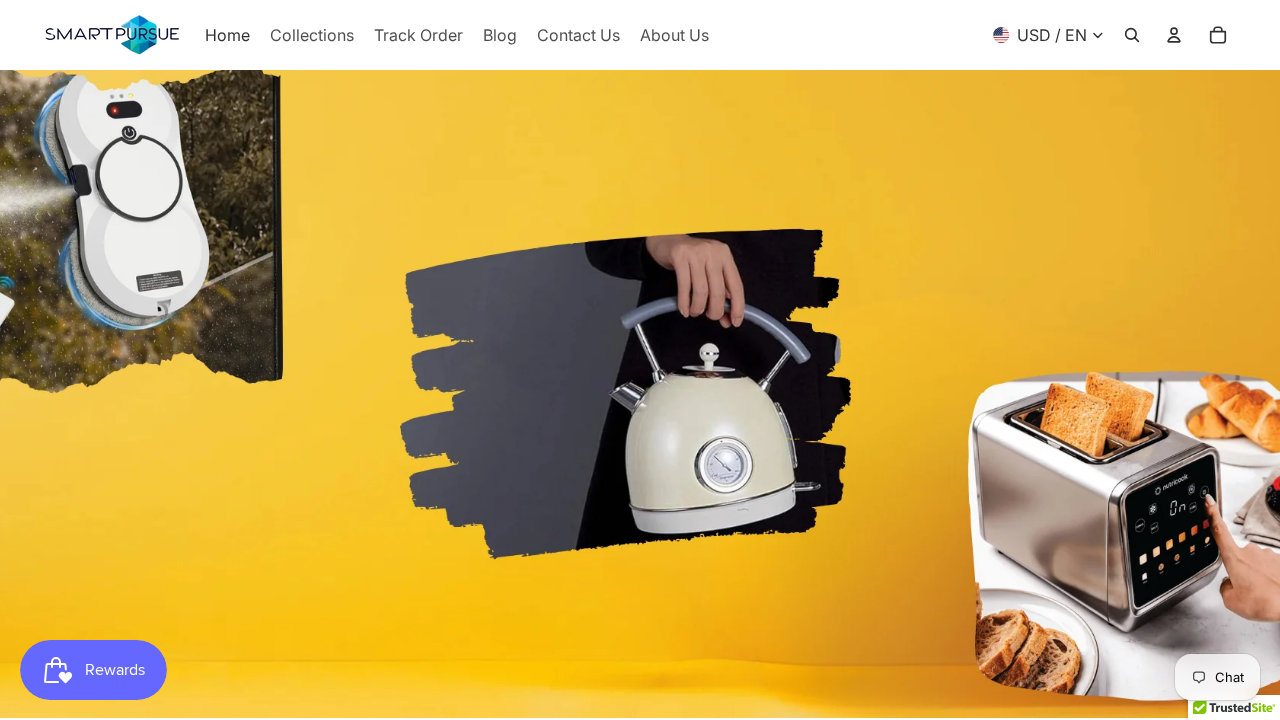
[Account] (1174, 35)
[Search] (1132, 35)
